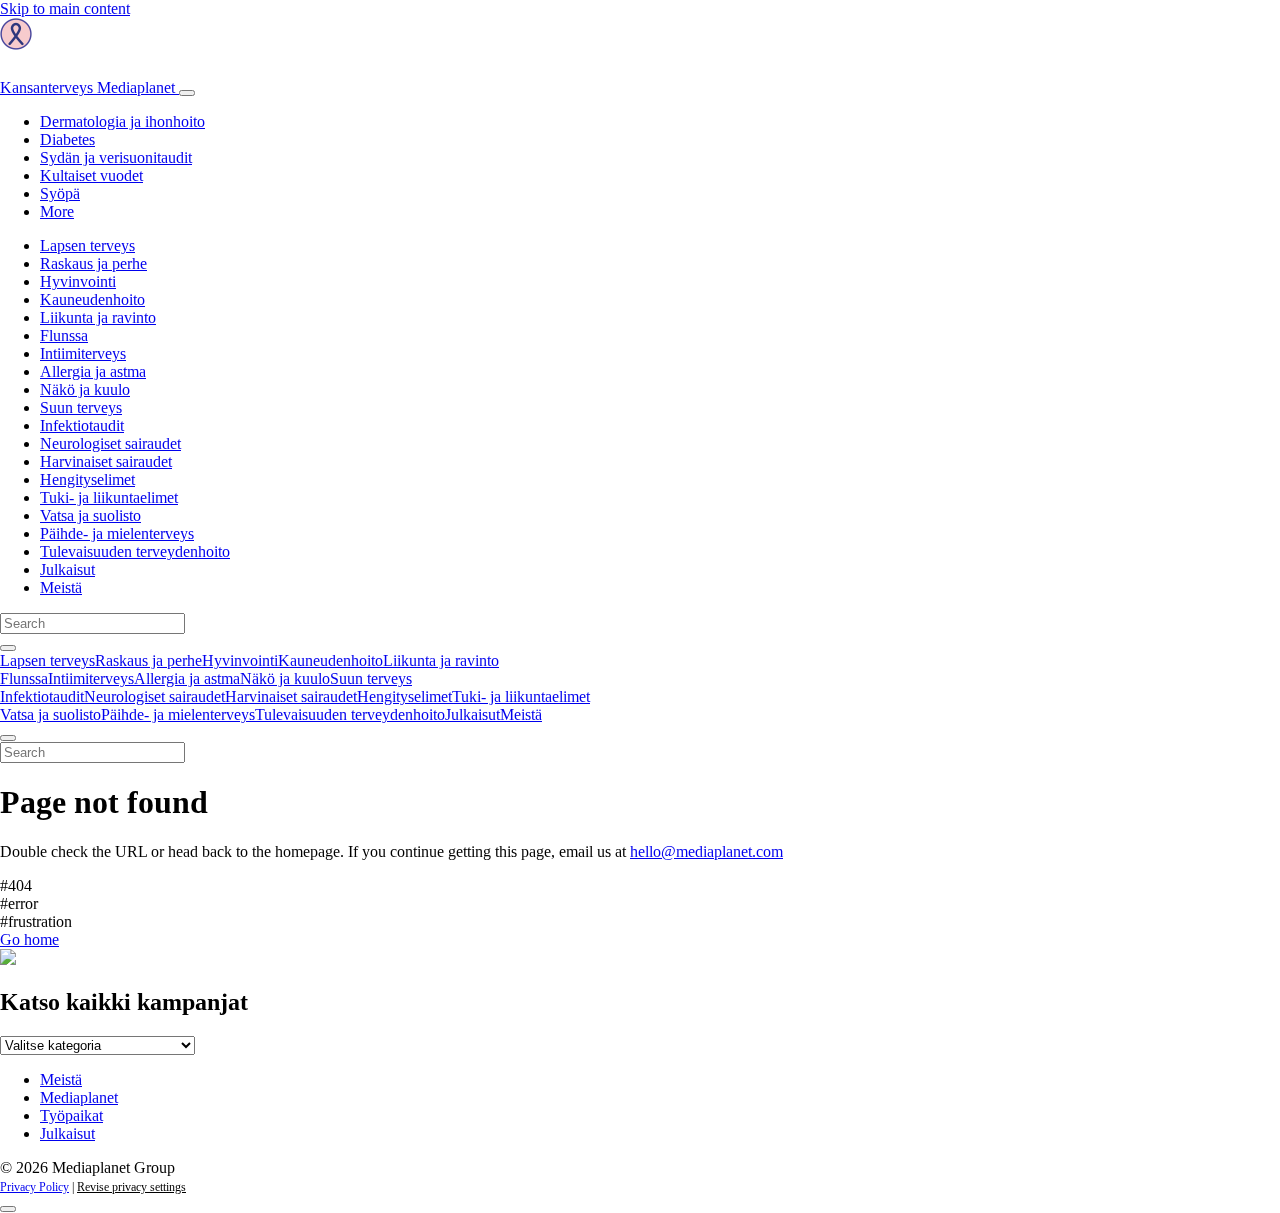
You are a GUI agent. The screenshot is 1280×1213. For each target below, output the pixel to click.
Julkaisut (67, 569)
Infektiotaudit (82, 425)
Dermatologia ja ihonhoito (122, 121)
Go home (29, 939)
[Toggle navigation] (187, 93)
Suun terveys (81, 407)
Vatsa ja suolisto (90, 515)
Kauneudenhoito (92, 299)
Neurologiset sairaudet (110, 443)
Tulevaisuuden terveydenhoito (135, 551)
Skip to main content (65, 8)
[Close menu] (8, 738)
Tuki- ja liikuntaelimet (109, 497)
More (57, 211)
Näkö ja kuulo (85, 389)
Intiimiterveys (83, 353)
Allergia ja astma (93, 371)
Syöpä (60, 193)
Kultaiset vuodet (91, 175)
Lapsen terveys (87, 245)
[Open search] (8, 648)
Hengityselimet (87, 479)
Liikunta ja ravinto (98, 317)
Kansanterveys (87, 87)
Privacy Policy (34, 1187)
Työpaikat (71, 1115)
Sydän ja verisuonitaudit (116, 157)
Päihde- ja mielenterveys (117, 533)
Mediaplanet (79, 1097)
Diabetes (67, 139)
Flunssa (64, 335)
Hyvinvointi (78, 281)
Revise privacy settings (131, 1187)
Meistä (61, 587)
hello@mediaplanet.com (706, 851)
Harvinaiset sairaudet (106, 461)
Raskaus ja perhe (93, 263)
